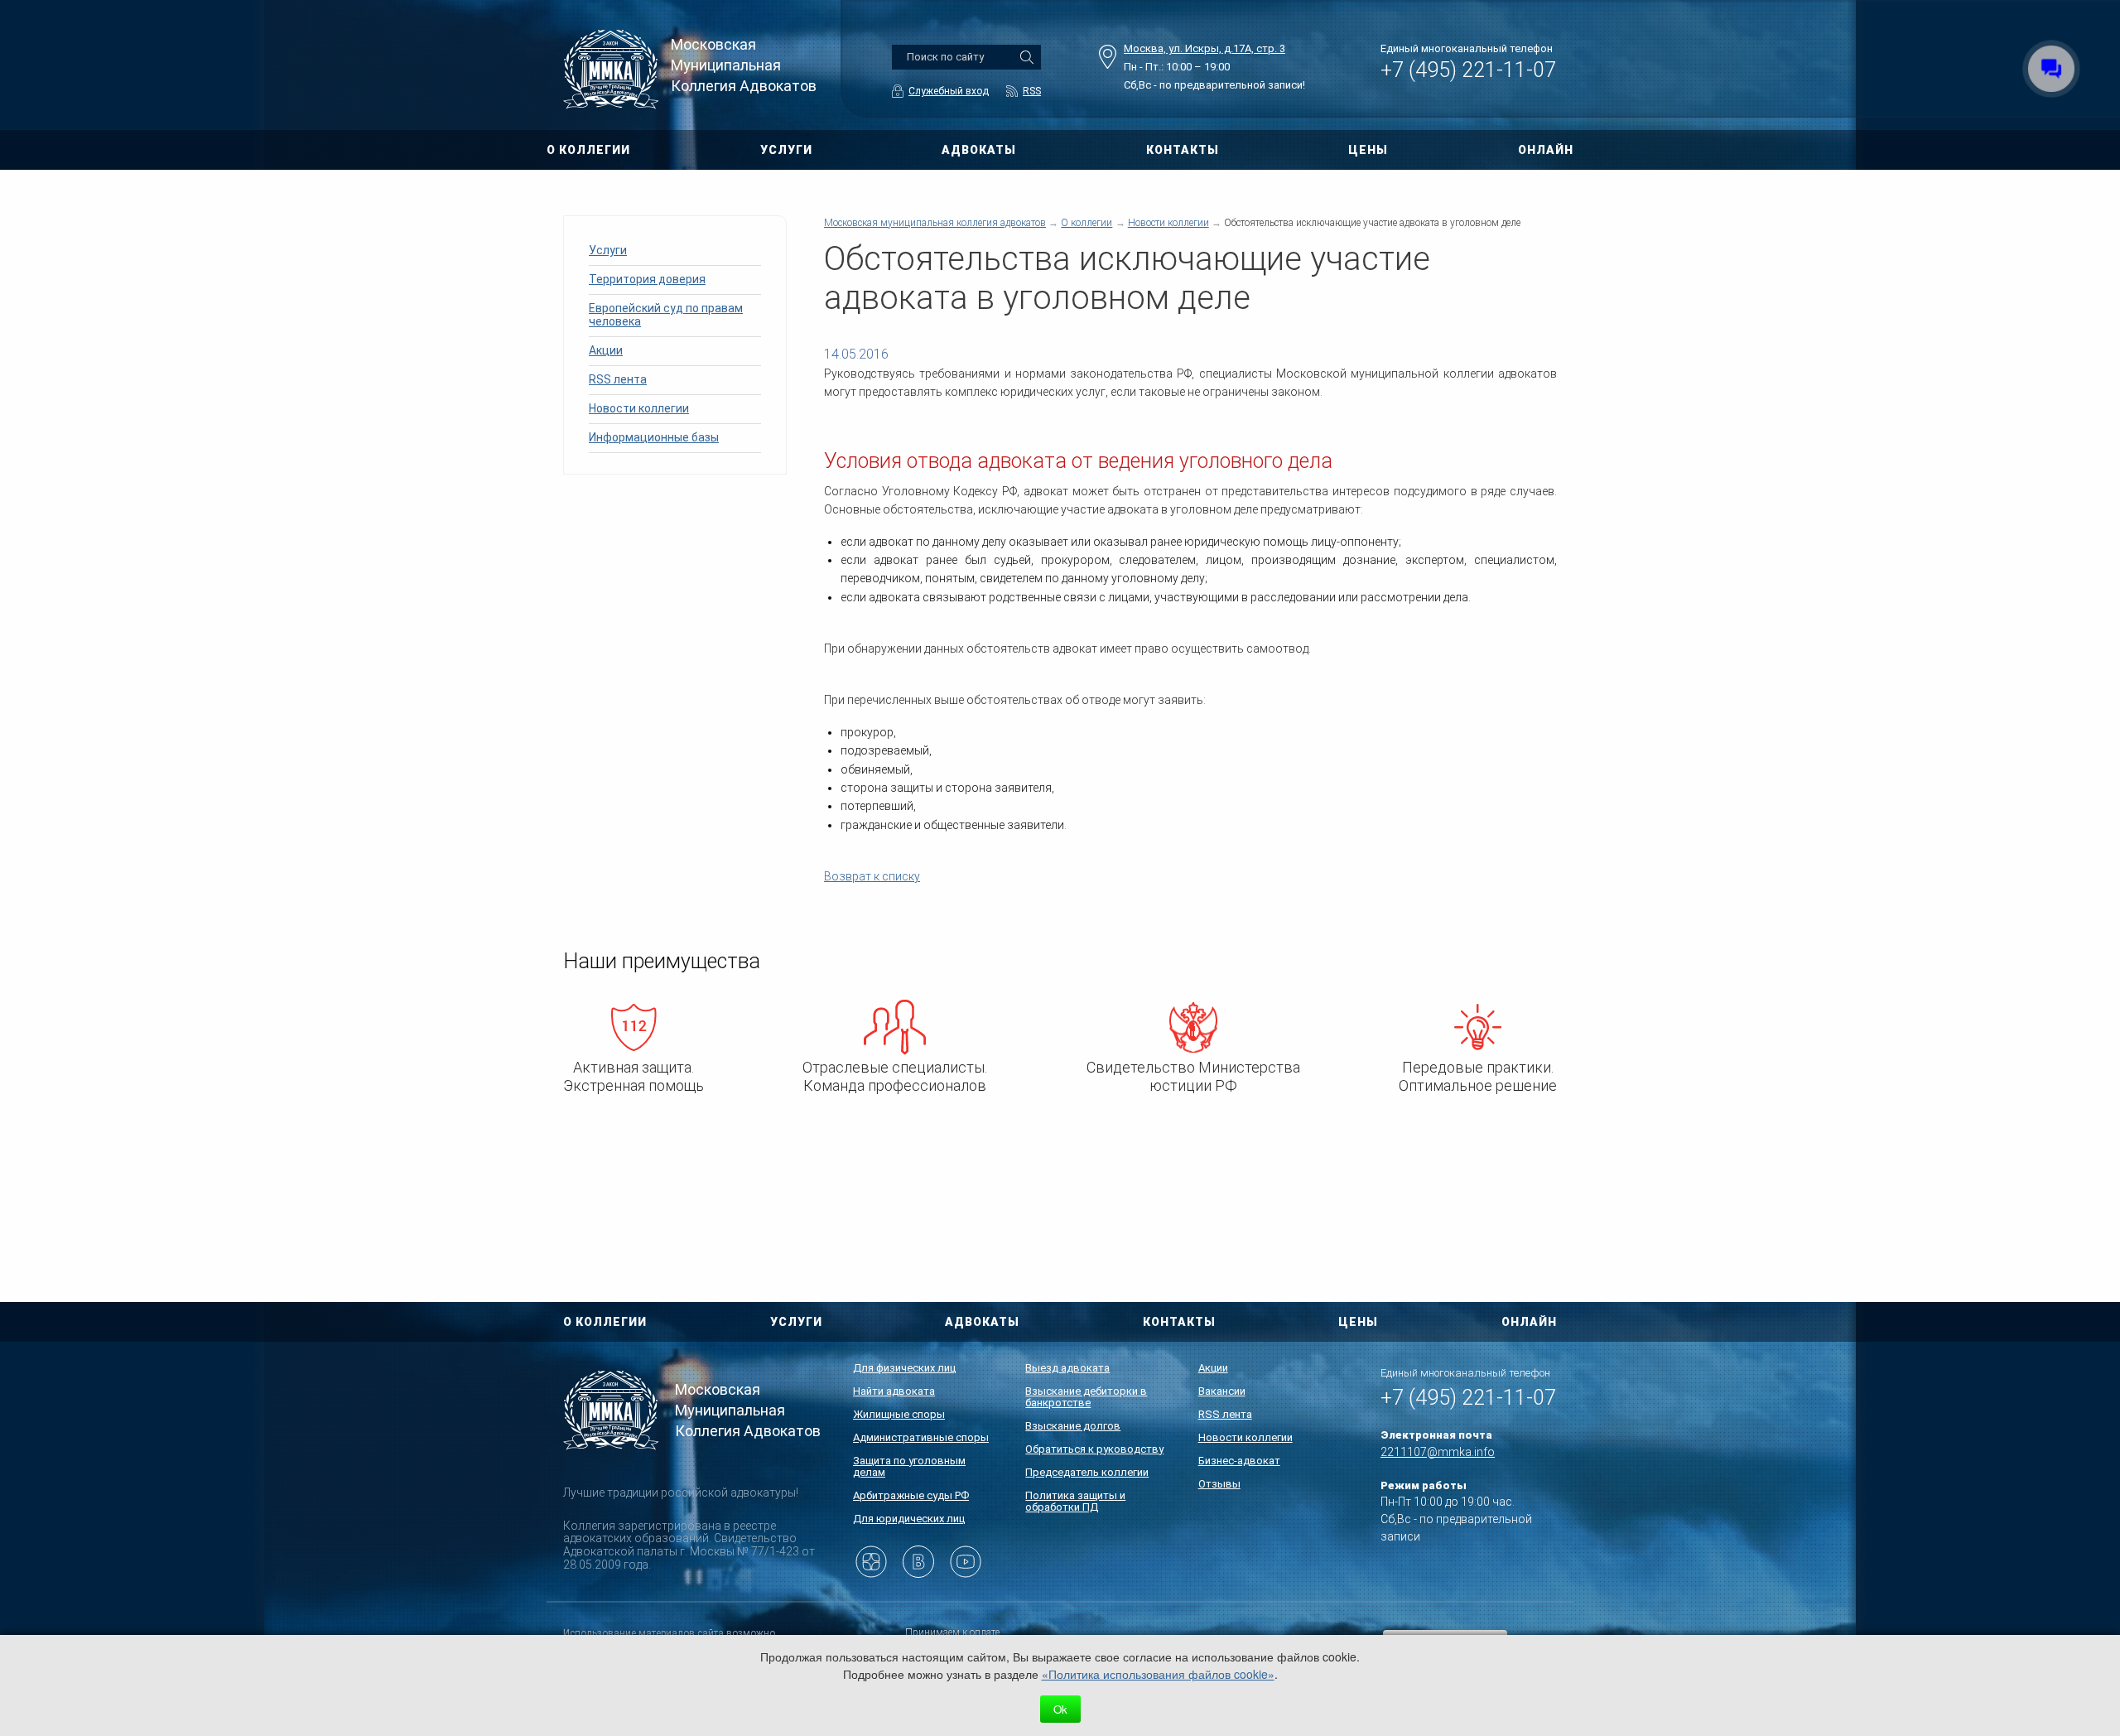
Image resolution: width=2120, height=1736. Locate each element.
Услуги (608, 250)
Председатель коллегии (1087, 1472)
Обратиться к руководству (1094, 1449)
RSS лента (618, 379)
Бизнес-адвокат (1239, 1461)
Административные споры (921, 1437)
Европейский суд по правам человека (666, 315)
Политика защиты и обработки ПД (1075, 1501)
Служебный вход (949, 91)
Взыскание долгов (1073, 1426)
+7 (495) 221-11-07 (1468, 70)
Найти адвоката (894, 1391)
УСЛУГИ (786, 150)
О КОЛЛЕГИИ (588, 150)
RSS (1032, 91)
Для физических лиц (904, 1368)
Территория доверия (647, 279)
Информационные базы (654, 437)
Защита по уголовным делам (909, 1466)
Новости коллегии (639, 408)
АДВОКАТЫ (979, 150)
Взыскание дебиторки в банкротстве (1086, 1397)
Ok (1060, 1709)
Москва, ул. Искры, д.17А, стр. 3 (1205, 48)
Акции (606, 350)
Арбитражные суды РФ (911, 1495)
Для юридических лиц (909, 1519)
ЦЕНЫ (1368, 150)
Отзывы (1219, 1484)
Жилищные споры (899, 1414)
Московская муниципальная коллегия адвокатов (935, 223)
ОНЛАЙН (1546, 150)
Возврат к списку (872, 876)
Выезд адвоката (1067, 1368)
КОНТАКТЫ (1183, 150)
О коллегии (1086, 223)
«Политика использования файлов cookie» (1158, 1674)
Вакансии (1222, 1391)
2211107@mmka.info (1438, 1452)
